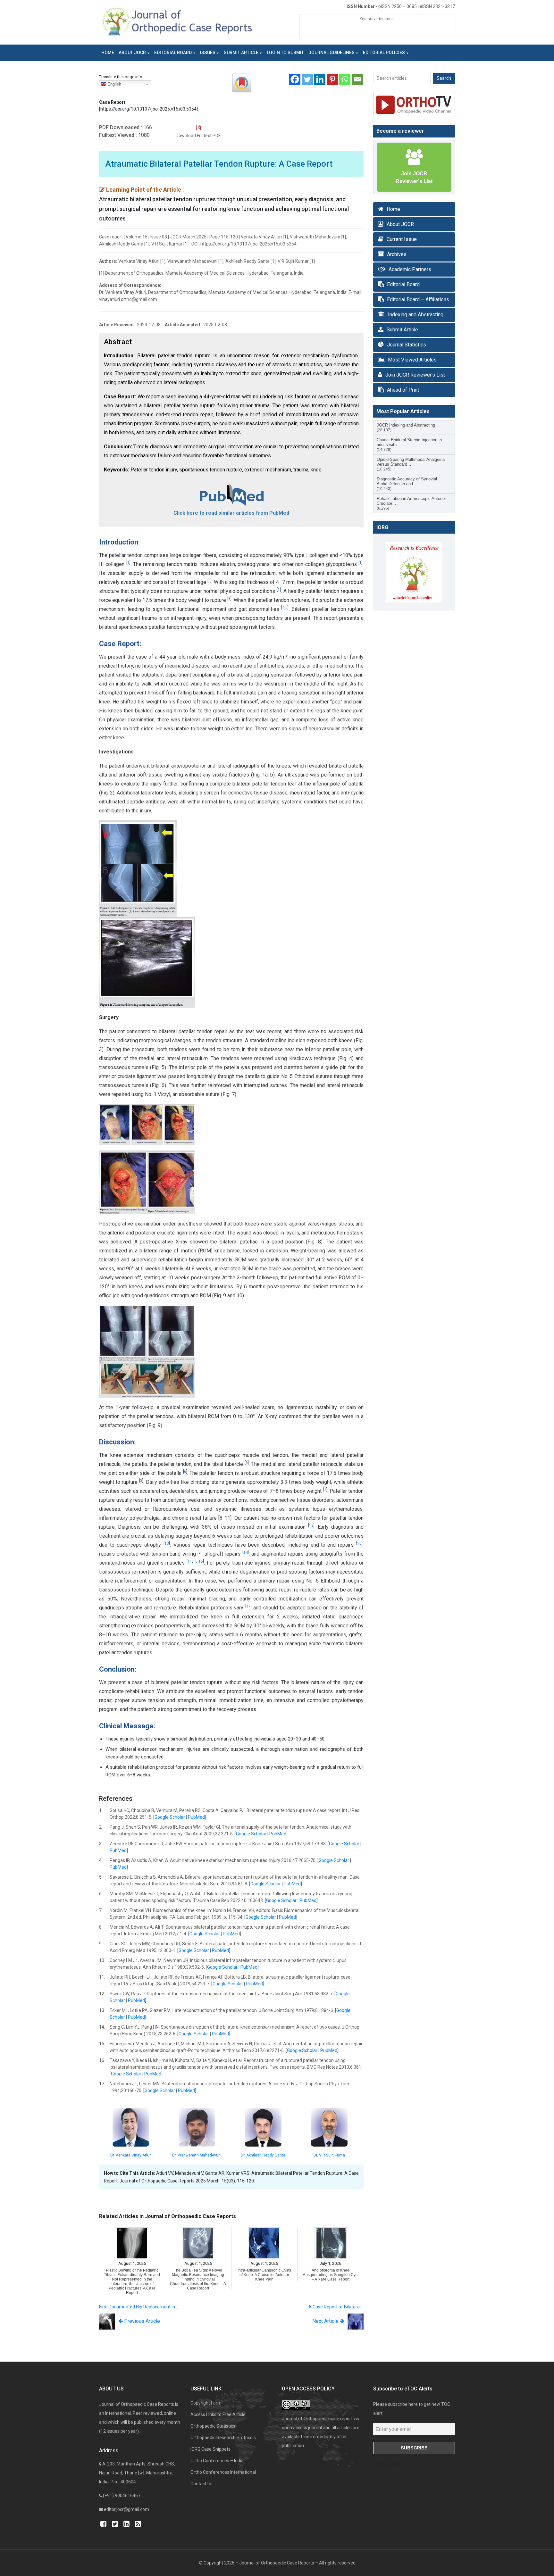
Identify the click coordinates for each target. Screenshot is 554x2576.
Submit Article (241, 53)
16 (201, 1561)
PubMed (196, 1817)
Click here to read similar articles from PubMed (231, 513)
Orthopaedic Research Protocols (223, 2438)
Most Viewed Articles (412, 360)
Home (108, 53)
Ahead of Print (403, 390)
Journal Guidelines (332, 53)
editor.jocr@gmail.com (126, 2509)
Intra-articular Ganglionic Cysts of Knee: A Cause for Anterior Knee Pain (264, 2275)
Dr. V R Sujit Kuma (329, 2155)
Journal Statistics (407, 345)
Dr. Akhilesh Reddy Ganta (263, 2155)
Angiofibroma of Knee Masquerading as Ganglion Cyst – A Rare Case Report (330, 2275)
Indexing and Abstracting (416, 315)
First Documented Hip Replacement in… (138, 2307)
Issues (208, 53)
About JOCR (132, 53)
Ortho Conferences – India (217, 2461)
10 (359, 1543)
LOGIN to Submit (285, 53)
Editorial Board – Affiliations (418, 299)
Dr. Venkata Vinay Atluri (131, 2155)
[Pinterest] (332, 79)
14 (246, 1552)
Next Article (326, 2321)
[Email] (357, 79)
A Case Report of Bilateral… (336, 2307)
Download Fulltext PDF (198, 136)
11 (190, 1561)
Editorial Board (173, 53)
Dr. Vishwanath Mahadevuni (197, 2155)
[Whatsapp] (345, 79)
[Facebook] (295, 79)
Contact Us (201, 2484)
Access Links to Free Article (218, 2414)
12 (311, 1525)
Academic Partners (410, 269)
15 (195, 1561)
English (114, 84)
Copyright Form (206, 2403)
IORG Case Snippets (210, 2449)
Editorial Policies (384, 53)
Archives (397, 254)
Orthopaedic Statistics (213, 2426)
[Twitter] (307, 79)
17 (248, 1606)
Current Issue (402, 239)
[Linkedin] (320, 79)
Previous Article (141, 2321)
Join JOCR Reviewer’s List (415, 375)
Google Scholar (170, 1817)
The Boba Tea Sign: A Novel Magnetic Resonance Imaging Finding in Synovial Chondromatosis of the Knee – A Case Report (198, 2279)
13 (167, 1543)
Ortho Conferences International (223, 2472)
